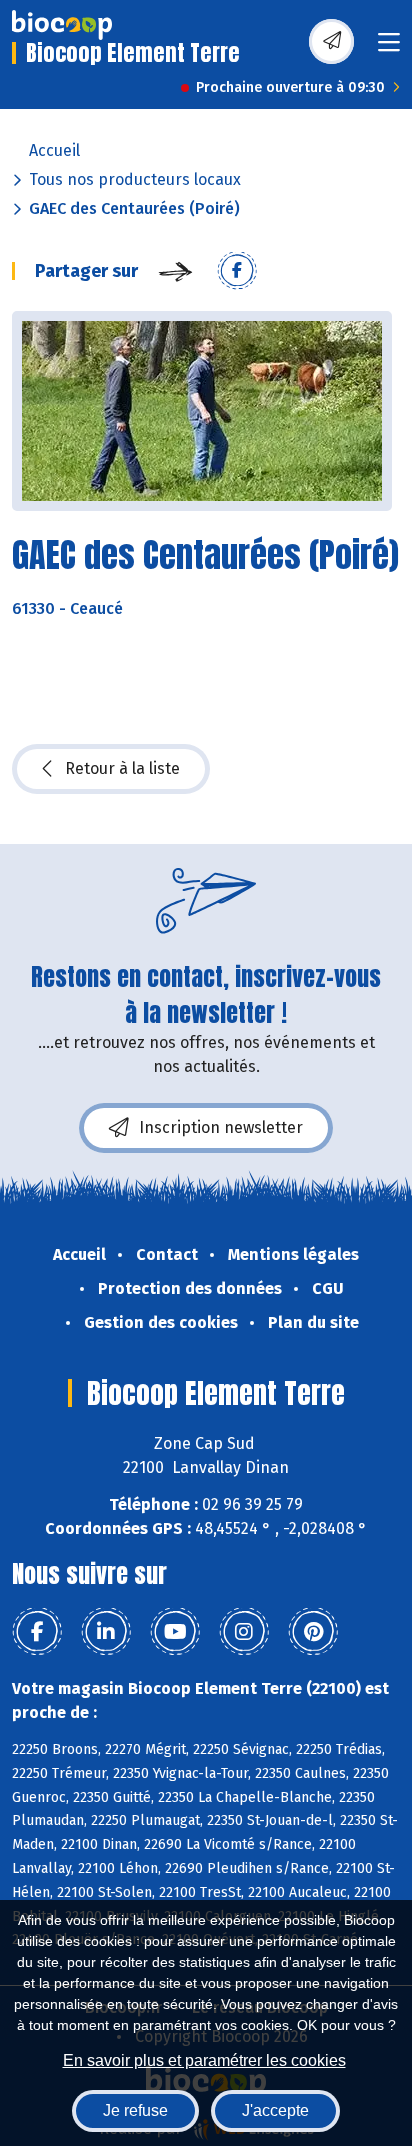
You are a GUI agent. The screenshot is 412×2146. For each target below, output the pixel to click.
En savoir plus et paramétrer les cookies (204, 2060)
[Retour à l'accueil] (62, 25)
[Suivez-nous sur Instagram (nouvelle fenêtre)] (244, 1632)
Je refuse (135, 2110)
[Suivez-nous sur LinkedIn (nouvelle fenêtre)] (106, 1632)
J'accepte (275, 2110)
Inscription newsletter (221, 1127)
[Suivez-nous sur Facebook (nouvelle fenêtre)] (37, 1632)
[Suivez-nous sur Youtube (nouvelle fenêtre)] (175, 1632)
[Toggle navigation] (389, 48)
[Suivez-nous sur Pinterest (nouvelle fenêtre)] (313, 1632)
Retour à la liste (122, 768)
